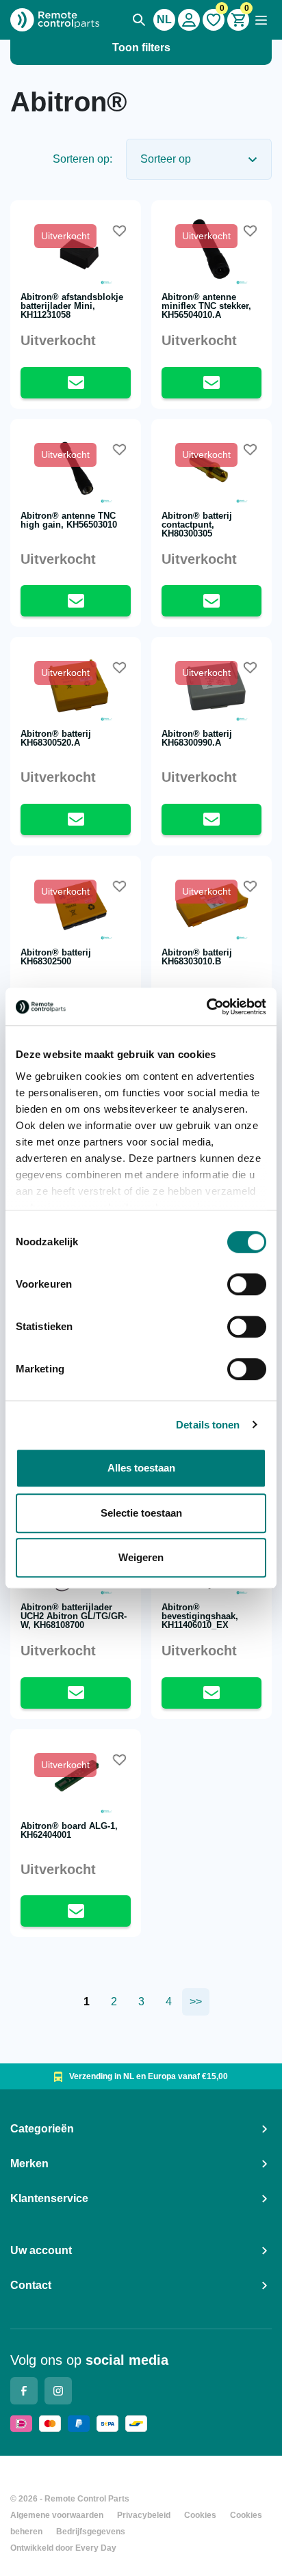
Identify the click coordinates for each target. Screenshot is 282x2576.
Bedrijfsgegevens (91, 2532)
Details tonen (208, 1425)
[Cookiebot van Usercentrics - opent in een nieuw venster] (206, 1007)
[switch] (247, 1284)
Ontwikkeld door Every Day (63, 2548)
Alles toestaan (141, 1468)
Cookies (200, 2515)
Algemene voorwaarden (57, 2515)
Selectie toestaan (141, 1513)
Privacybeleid (144, 2515)
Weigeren (141, 1557)
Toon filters (141, 48)
